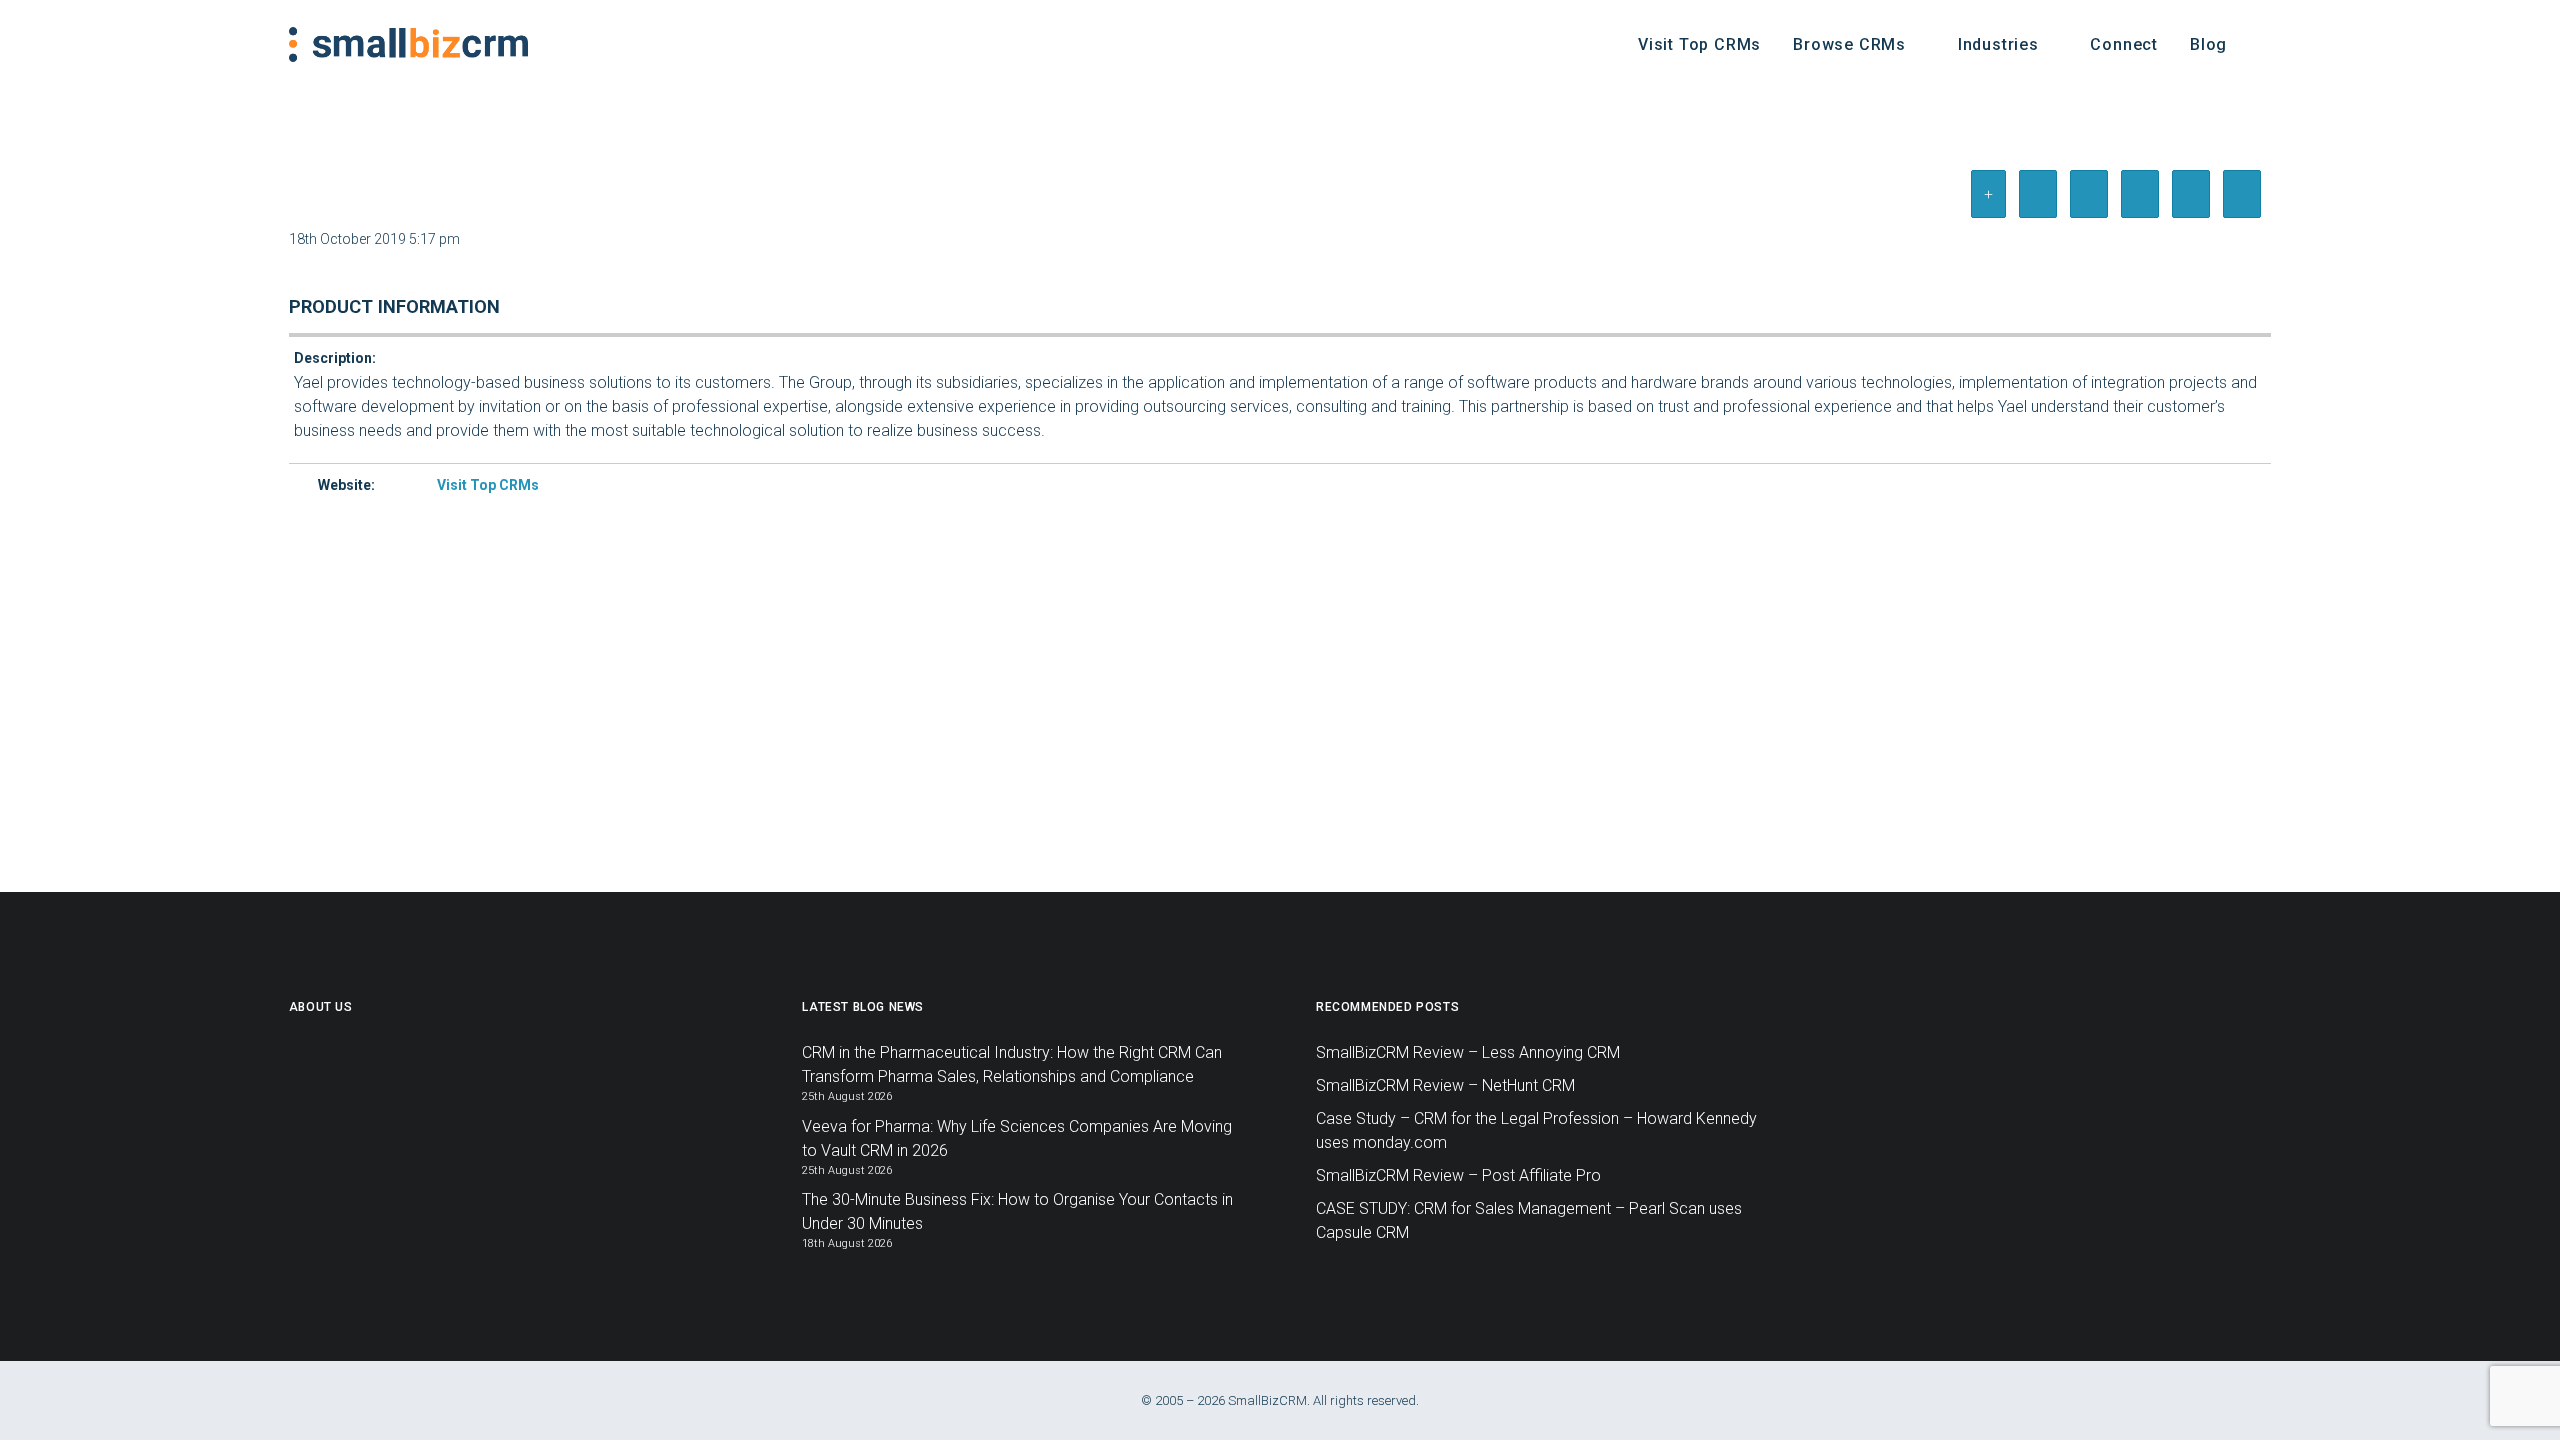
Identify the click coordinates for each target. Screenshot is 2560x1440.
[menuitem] (1699, 44)
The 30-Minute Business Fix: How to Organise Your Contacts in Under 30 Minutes (1017, 1211)
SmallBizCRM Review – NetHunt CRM (1445, 1085)
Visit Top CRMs (1699, 44)
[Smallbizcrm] (408, 44)
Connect (2124, 44)
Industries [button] (1998, 44)
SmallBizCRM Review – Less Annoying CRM (1468, 1052)
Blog (2208, 44)
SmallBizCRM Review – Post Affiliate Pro (1458, 1175)
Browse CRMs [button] (1849, 44)
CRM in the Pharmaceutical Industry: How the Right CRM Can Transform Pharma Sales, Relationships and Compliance (1012, 1064)
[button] (2262, 44)
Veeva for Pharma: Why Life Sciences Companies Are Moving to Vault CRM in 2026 (1017, 1138)
